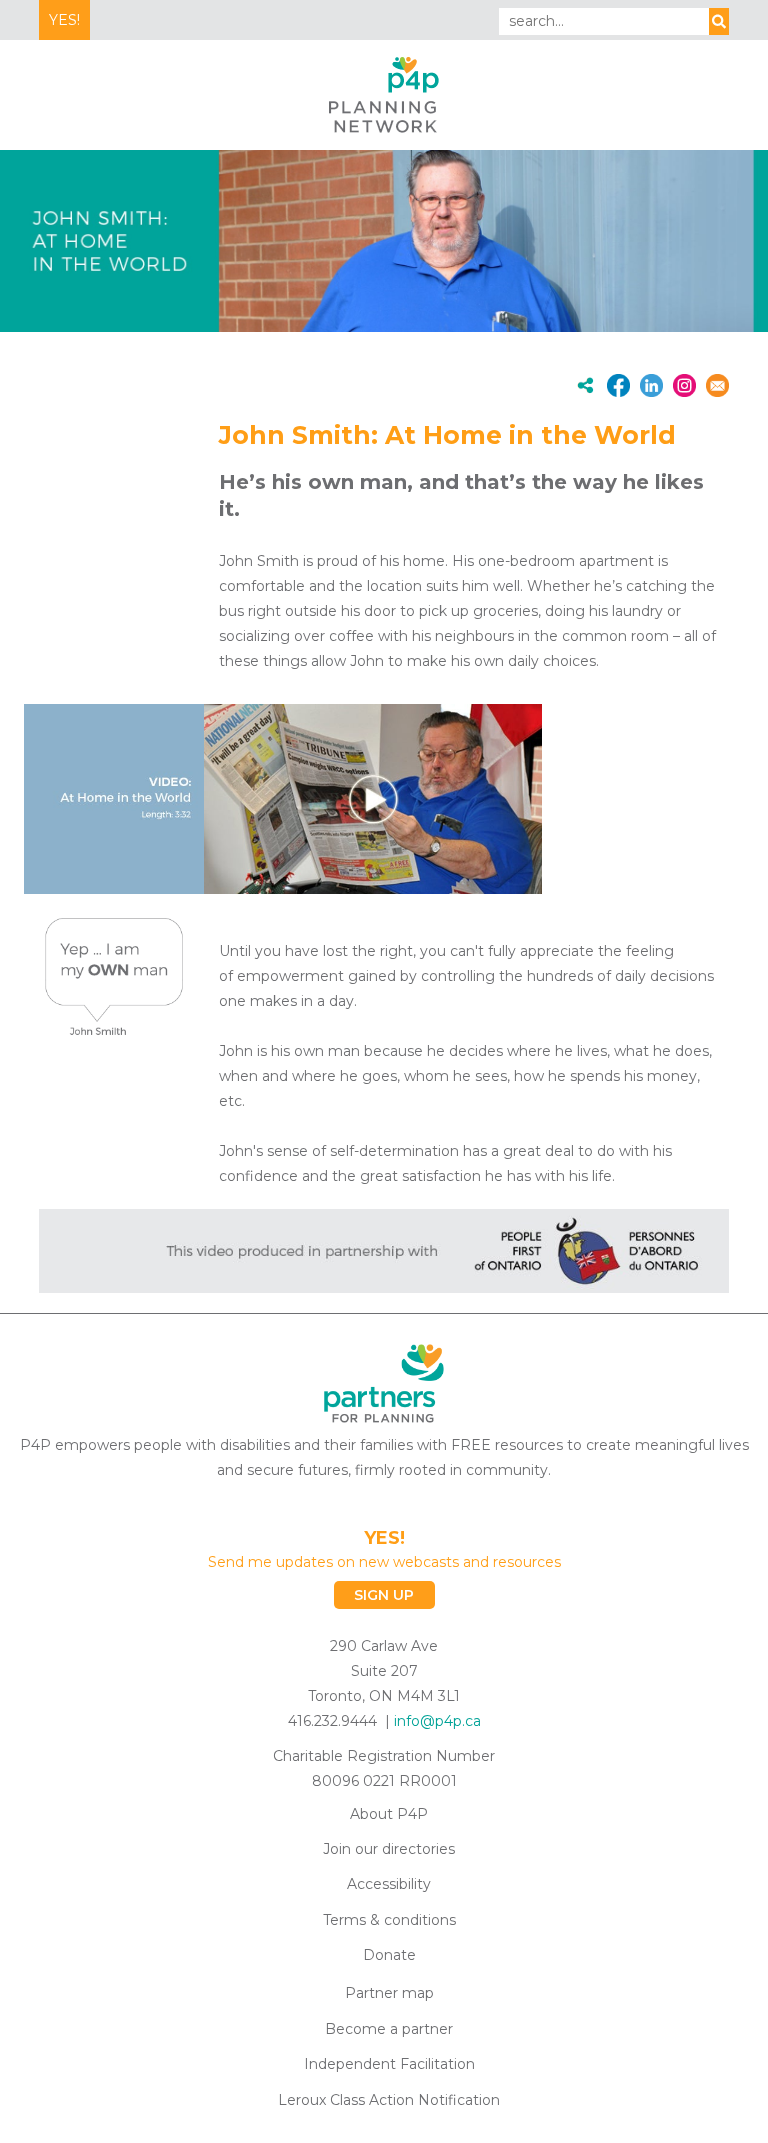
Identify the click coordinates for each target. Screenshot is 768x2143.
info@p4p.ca (437, 1721)
